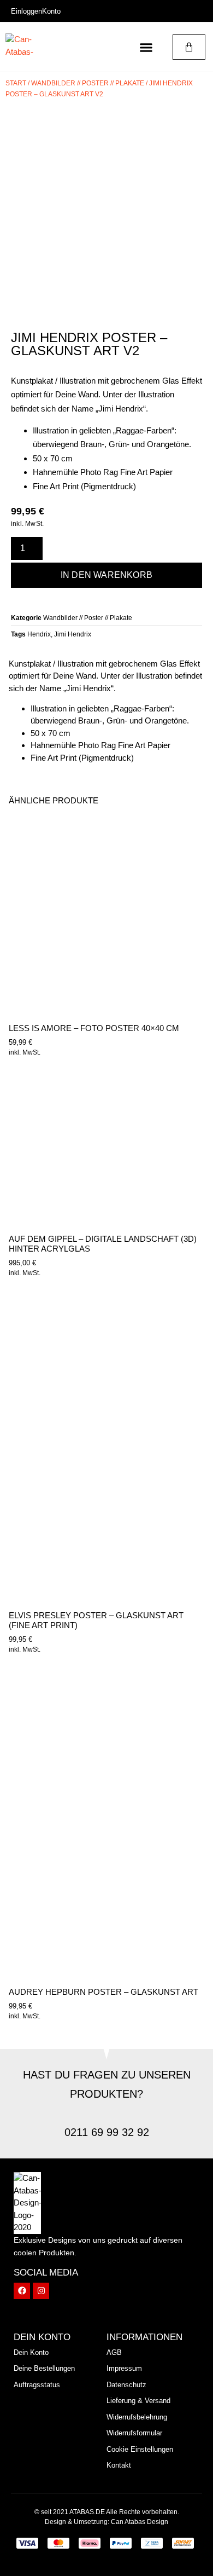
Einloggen (26, 11)
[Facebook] (22, 2291)
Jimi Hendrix (73, 634)
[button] (146, 47)
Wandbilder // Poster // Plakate (88, 83)
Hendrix (39, 634)
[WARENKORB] (189, 47)
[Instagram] (41, 2291)
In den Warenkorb (106, 575)
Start (16, 83)
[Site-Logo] (27, 47)
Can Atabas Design (140, 2522)
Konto (51, 11)
